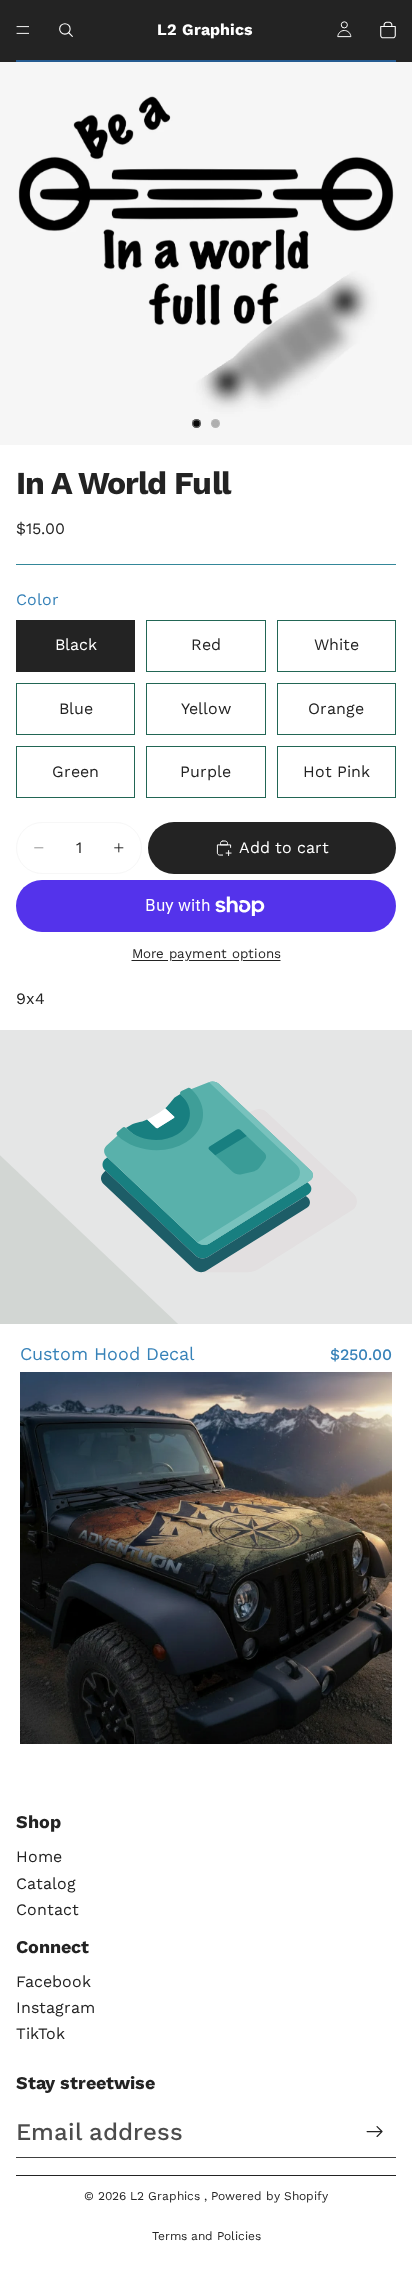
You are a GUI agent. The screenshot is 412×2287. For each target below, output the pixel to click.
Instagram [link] (55, 2007)
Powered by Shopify (269, 2196)
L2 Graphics (167, 2196)
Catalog (46, 1883)
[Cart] (388, 30)
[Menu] (23, 30)
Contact (47, 1909)
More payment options (206, 953)
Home (39, 1856)
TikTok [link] (40, 2033)
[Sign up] (375, 2132)
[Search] (66, 30)
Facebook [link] (53, 1981)
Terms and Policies (206, 2236)
